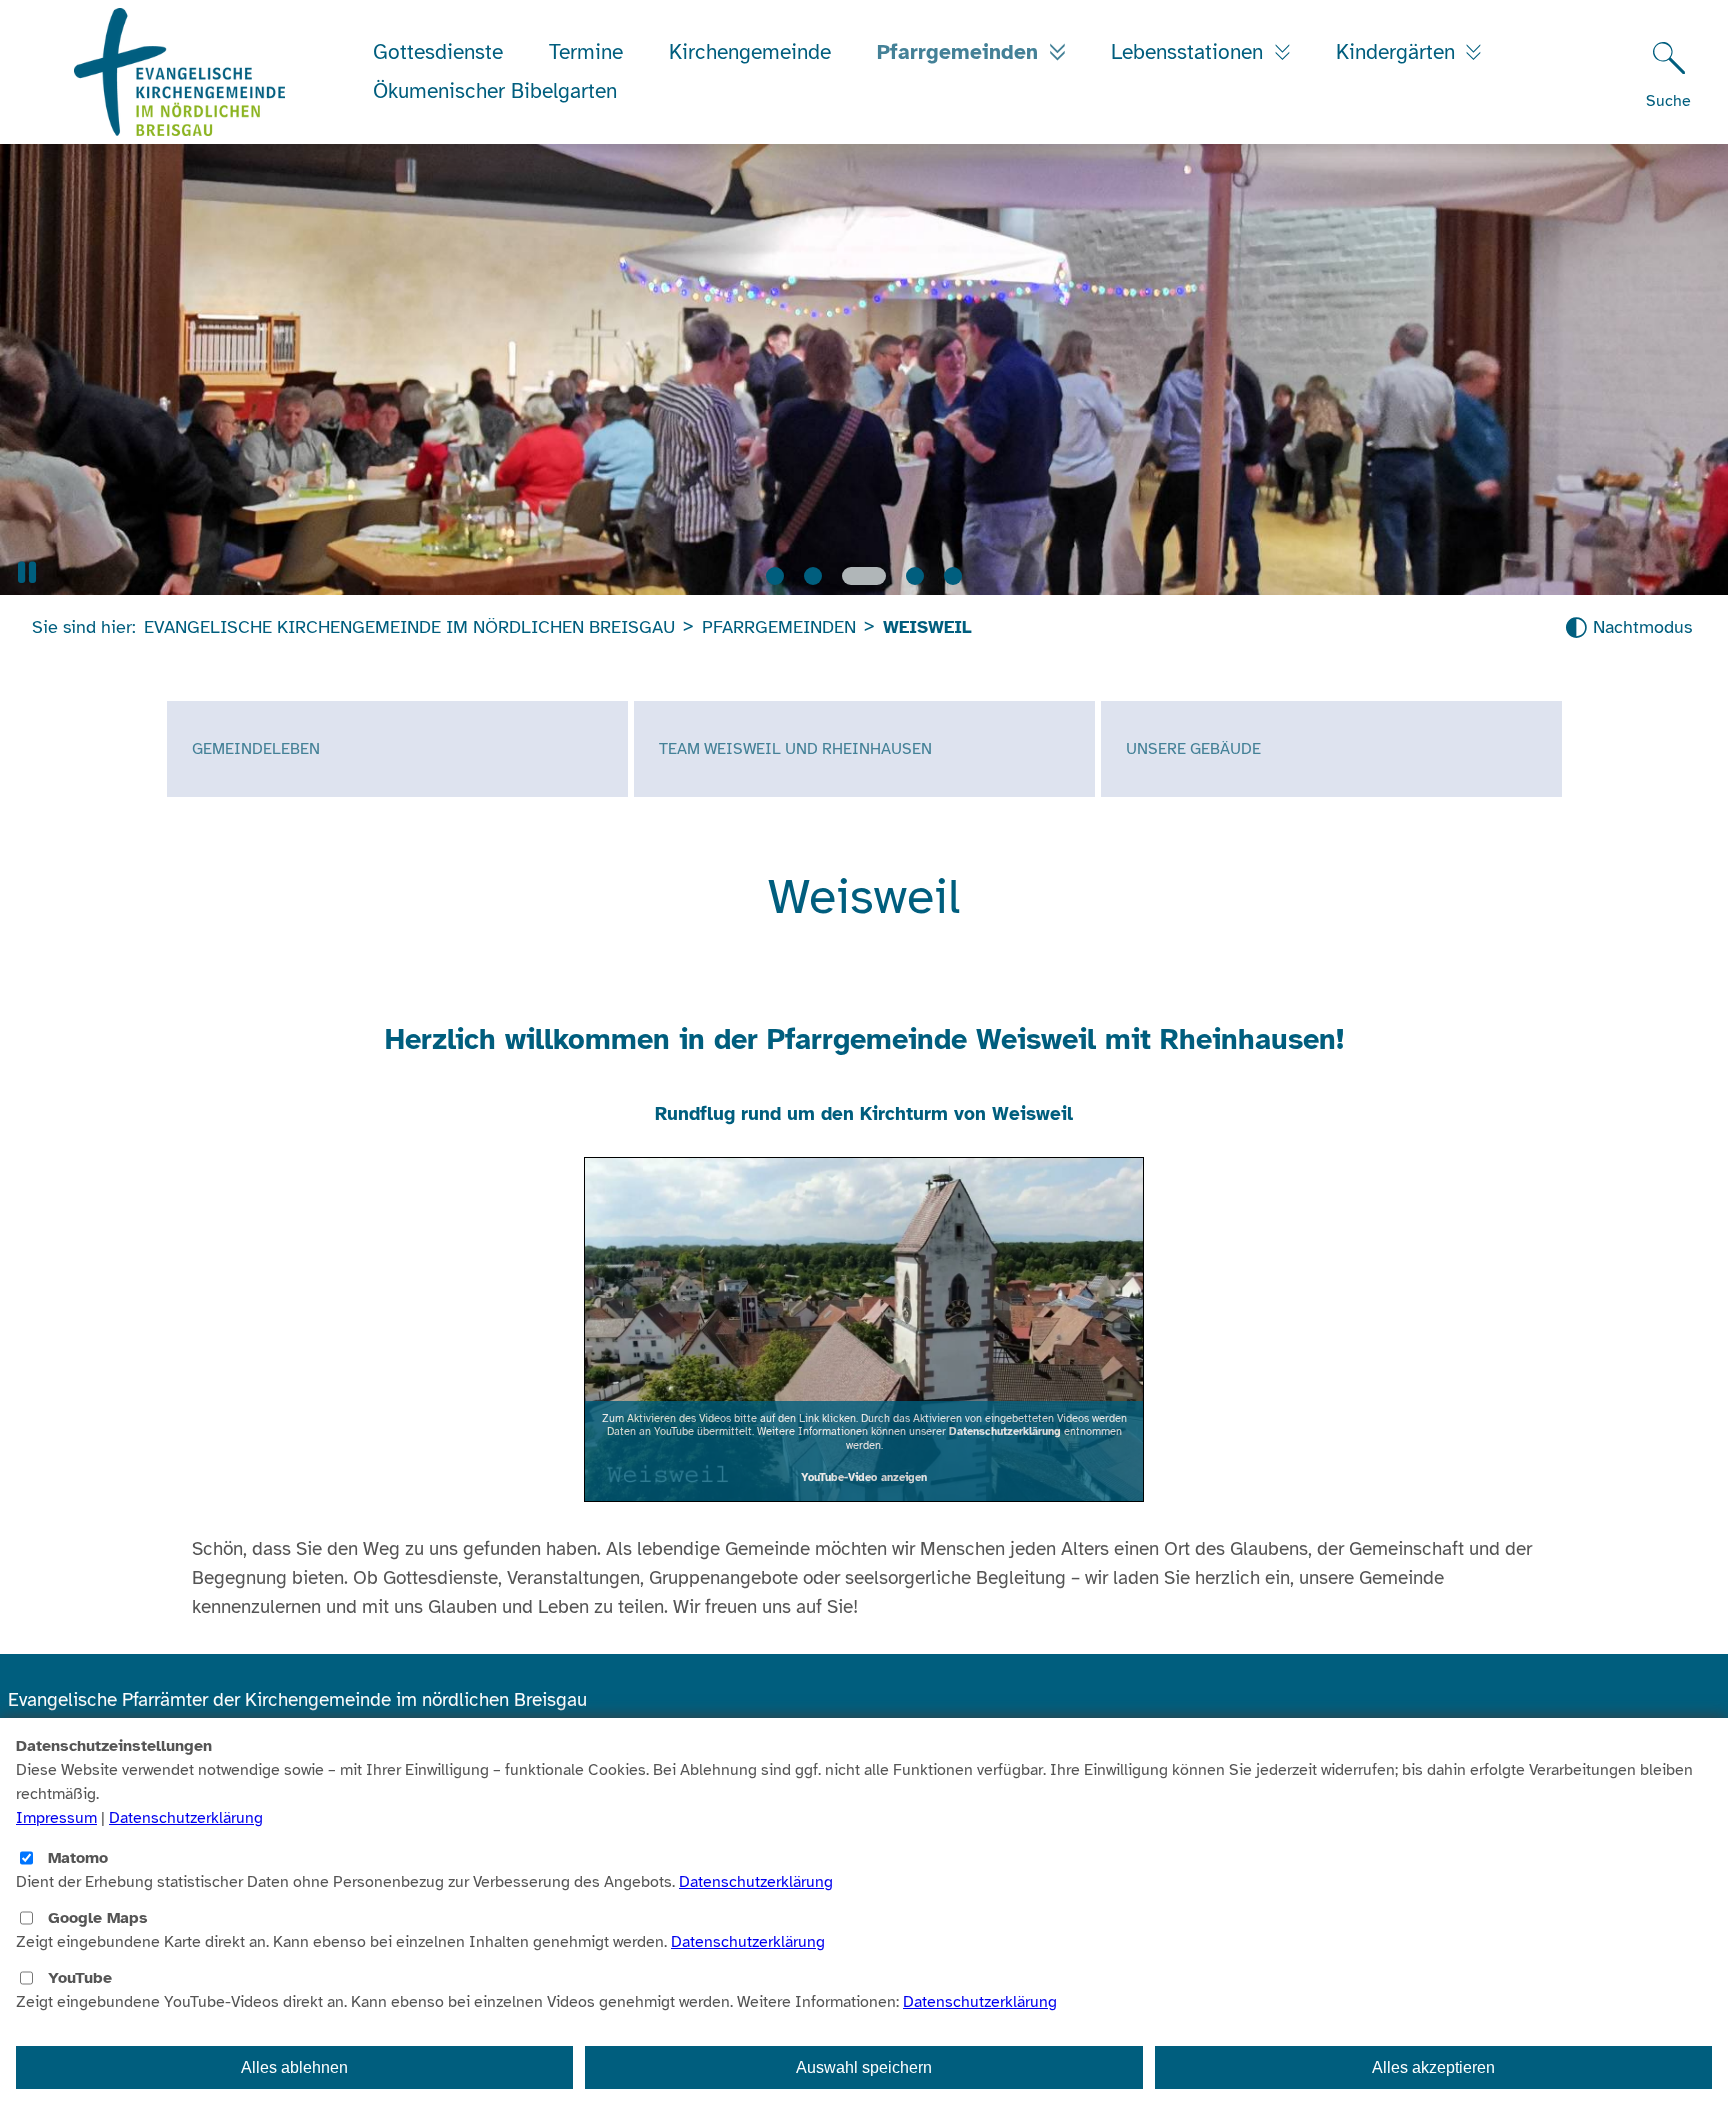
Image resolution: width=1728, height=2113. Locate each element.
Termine (586, 52)
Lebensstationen (1190, 52)
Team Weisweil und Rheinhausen (795, 749)
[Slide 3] (864, 576)
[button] (27, 572)
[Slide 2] (813, 576)
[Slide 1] (775, 576)
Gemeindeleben (256, 749)
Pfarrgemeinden (961, 52)
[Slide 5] (953, 576)
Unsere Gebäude (1193, 749)
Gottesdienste (438, 52)
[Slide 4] (915, 576)
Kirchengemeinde (750, 52)
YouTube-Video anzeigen (864, 1477)
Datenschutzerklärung (1005, 1431)
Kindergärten (1398, 52)
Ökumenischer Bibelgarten (495, 91)
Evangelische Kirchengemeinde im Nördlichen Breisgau (409, 627)
